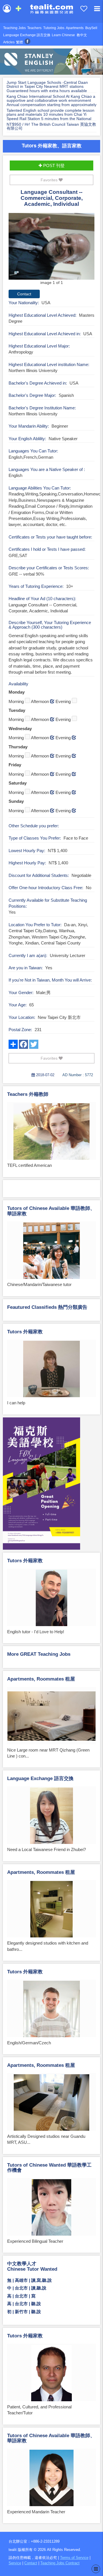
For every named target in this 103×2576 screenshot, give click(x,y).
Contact (31, 2563)
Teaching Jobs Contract (60, 2563)
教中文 (82, 35)
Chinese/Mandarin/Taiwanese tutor (39, 1284)
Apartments (75, 28)
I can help (16, 1403)
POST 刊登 (53, 165)
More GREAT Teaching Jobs (39, 1654)
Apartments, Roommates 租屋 (41, 1679)
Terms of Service (74, 2558)
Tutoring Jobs (54, 28)
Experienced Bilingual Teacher (35, 2241)
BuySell (91, 28)
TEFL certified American (29, 1165)
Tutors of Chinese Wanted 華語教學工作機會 (49, 2168)
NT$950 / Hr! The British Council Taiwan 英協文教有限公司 (51, 126)
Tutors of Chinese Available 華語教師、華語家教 (51, 1211)
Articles (9, 42)
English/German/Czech (29, 2043)
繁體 (19, 42)
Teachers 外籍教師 (28, 1094)
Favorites (50, 180)
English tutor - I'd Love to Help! (36, 1632)
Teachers (34, 28)
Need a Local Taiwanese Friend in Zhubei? (46, 1849)
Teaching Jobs (14, 28)
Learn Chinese (63, 35)
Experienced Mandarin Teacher (36, 2512)
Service (15, 2563)
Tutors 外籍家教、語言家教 (52, 145)
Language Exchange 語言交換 (27, 35)
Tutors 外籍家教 (25, 1332)
